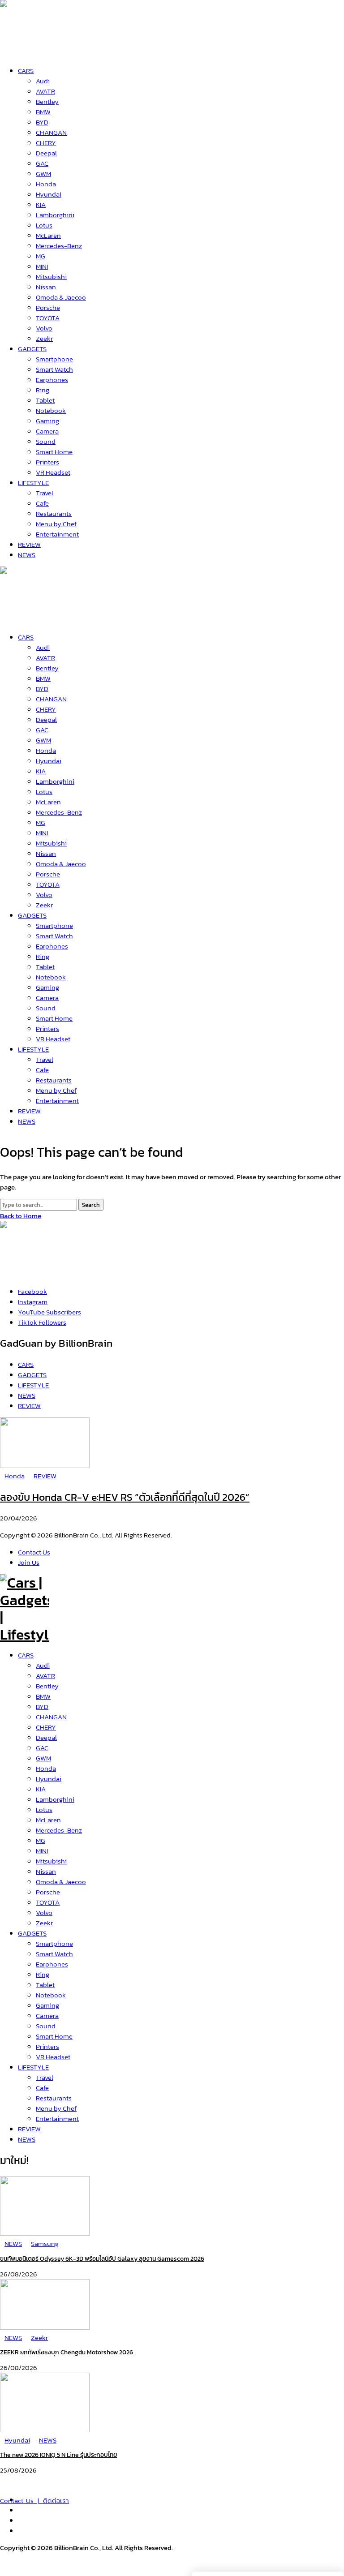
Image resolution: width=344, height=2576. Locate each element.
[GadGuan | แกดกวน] (25, 617)
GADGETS (32, 1933)
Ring (43, 1974)
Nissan (46, 1871)
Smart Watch (54, 1954)
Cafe (42, 2088)
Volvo (44, 1913)
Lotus (44, 1810)
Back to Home (21, 1216)
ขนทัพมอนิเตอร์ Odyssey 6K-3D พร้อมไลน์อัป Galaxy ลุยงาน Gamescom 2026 (102, 2259)
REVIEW (29, 2129)
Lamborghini (55, 1799)
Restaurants (54, 2098)
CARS (26, 1655)
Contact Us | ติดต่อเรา (34, 2501)
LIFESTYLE (33, 2067)
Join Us (29, 1562)
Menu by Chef (56, 2108)
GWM (43, 1758)
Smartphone (54, 1943)
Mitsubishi (51, 1861)
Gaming (47, 2005)
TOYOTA (48, 1902)
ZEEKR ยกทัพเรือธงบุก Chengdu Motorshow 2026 (67, 2352)
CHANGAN (51, 1717)
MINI (42, 1851)
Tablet (45, 1985)
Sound (46, 2026)
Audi (43, 1665)
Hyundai (49, 1779)
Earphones (52, 1964)
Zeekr (44, 1923)
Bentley (47, 1686)
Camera (47, 2016)
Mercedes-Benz (59, 1830)
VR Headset (53, 2057)
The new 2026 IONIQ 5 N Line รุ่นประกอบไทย (58, 2455)
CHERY (46, 1727)
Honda (46, 1768)
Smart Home (54, 2036)
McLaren (48, 1820)
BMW (43, 1696)
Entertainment (57, 2119)
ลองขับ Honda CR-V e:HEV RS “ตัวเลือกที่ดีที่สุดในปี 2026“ (125, 1497)
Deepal (46, 1737)
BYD (42, 1707)
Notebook (51, 1995)
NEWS (27, 2139)
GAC (42, 1748)
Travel (45, 2077)
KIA (41, 1789)
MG (41, 1840)
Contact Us (34, 1552)
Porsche (48, 1892)
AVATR (45, 1676)
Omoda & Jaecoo (61, 1882)
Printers (47, 2046)
